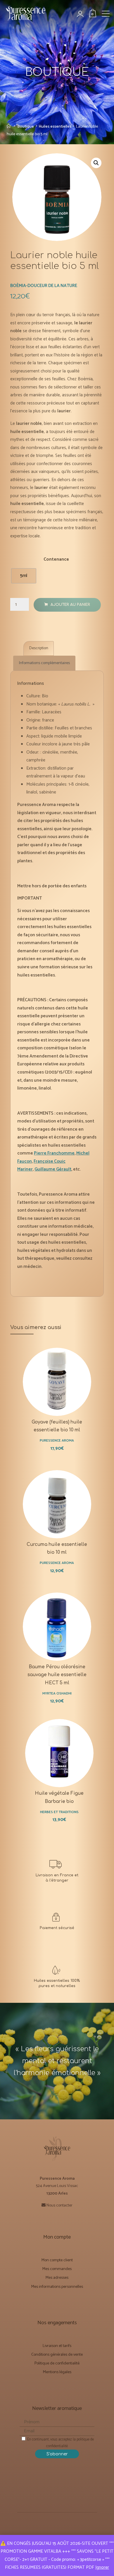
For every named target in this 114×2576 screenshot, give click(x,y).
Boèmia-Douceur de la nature (44, 285)
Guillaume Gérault (53, 1169)
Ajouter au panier (71, 605)
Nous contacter (59, 2205)
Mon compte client (57, 2260)
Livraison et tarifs (57, 2346)
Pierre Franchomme (54, 1153)
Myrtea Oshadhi (57, 1693)
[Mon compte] (84, 14)
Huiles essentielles (55, 126)
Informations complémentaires (44, 663)
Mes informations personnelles (57, 2287)
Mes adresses (57, 2278)
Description (39, 648)
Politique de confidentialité (57, 2363)
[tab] (39, 648)
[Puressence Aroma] (28, 16)
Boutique (26, 126)
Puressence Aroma (57, 1441)
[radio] (24, 576)
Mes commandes (57, 2269)
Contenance (57, 559)
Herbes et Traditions (59, 1812)
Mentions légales (57, 2372)
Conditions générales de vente (57, 2355)
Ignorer (102, 2567)
